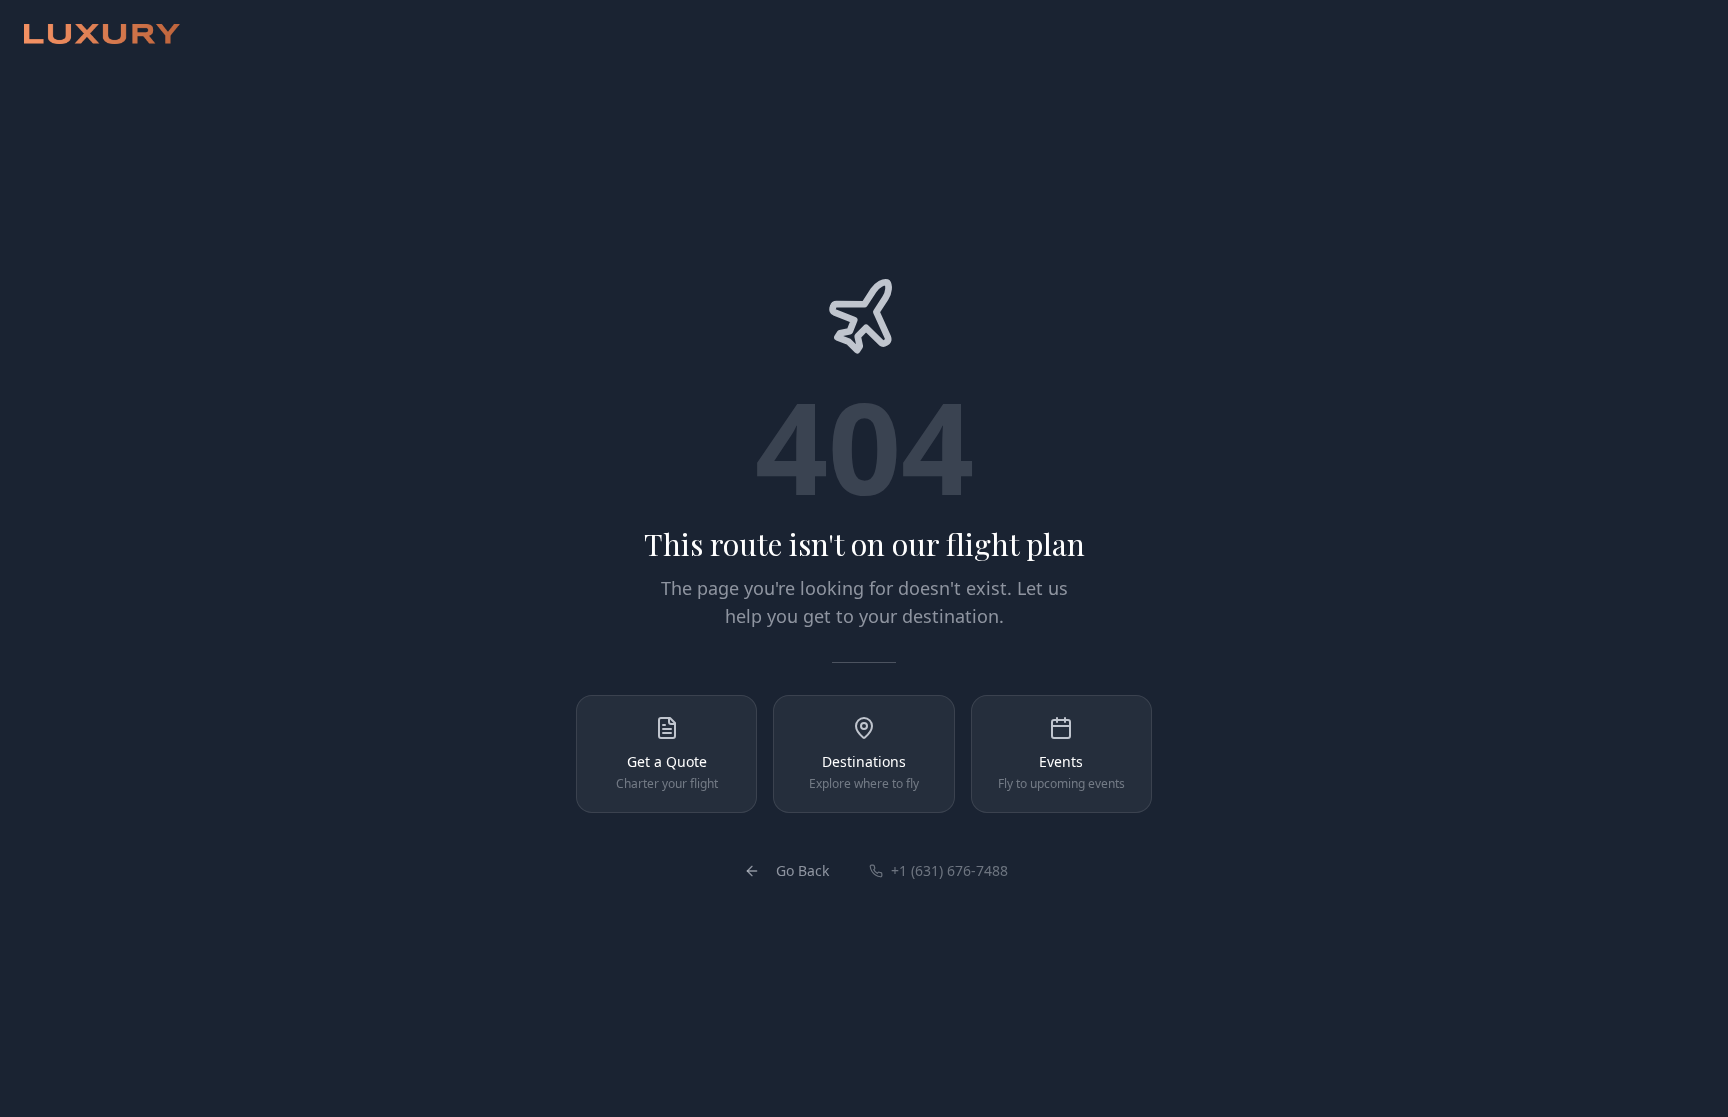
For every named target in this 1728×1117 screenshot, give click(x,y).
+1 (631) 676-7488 (949, 870)
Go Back (802, 870)
